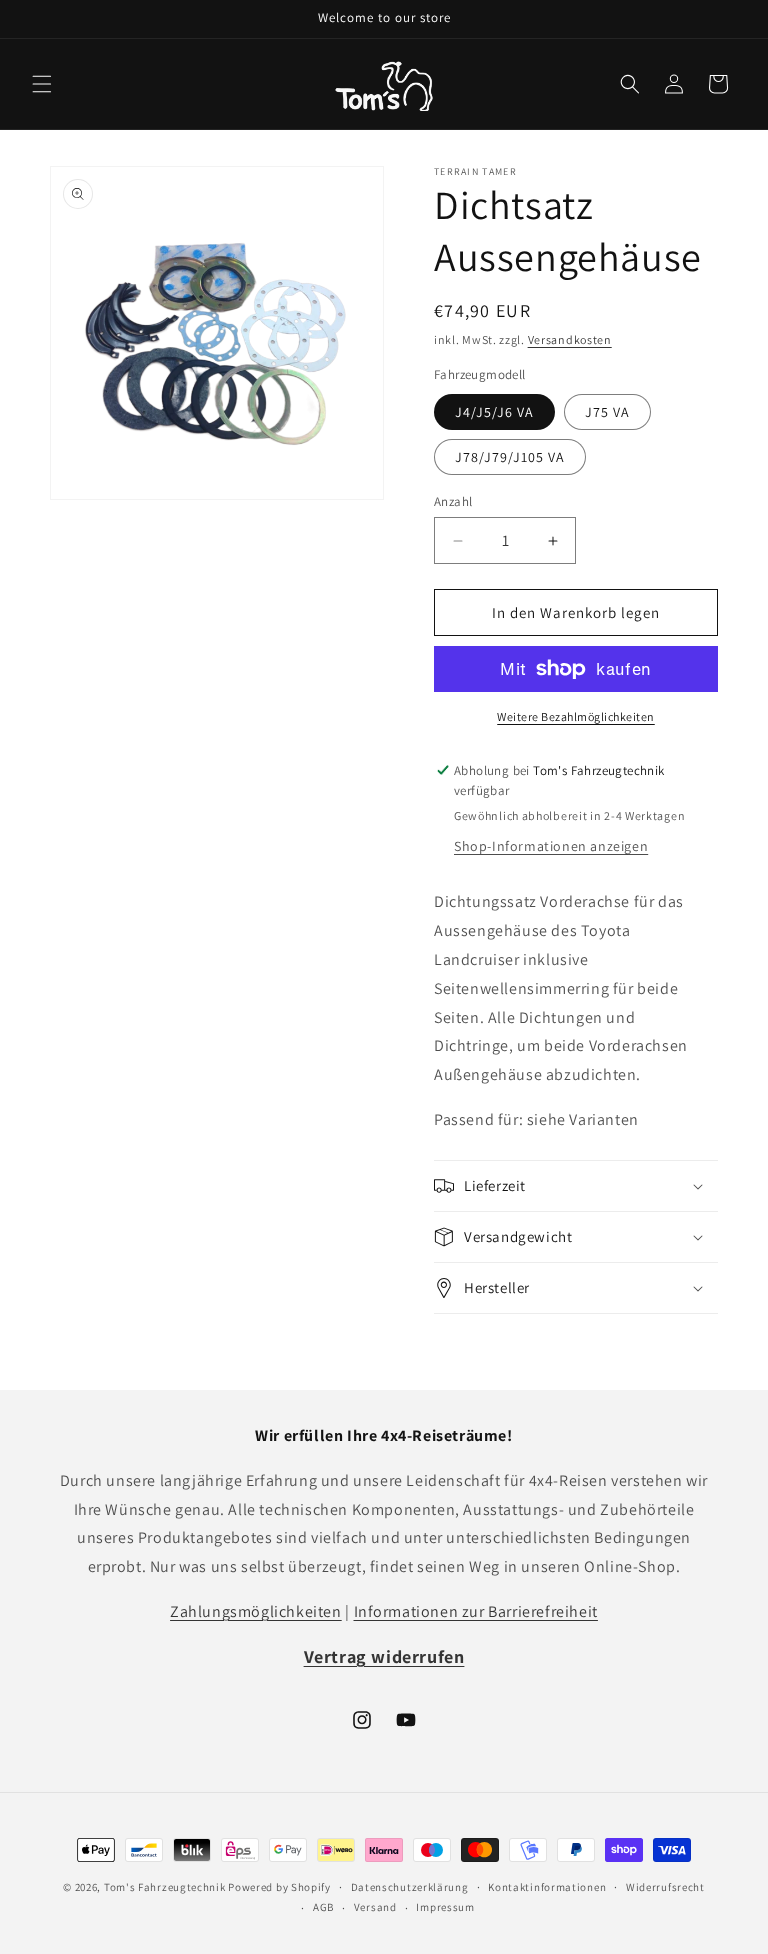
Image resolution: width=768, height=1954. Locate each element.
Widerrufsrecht (665, 1887)
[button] (42, 84)
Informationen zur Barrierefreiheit (476, 1611)
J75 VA (607, 412)
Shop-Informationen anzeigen (551, 846)
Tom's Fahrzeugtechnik (165, 1887)
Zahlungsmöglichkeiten (256, 1611)
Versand (375, 1907)
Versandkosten (570, 339)
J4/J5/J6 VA (494, 412)
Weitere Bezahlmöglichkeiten (576, 716)
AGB (323, 1907)
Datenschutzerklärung (410, 1887)
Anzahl (453, 501)
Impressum (445, 1907)
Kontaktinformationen (547, 1887)
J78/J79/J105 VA (510, 457)
